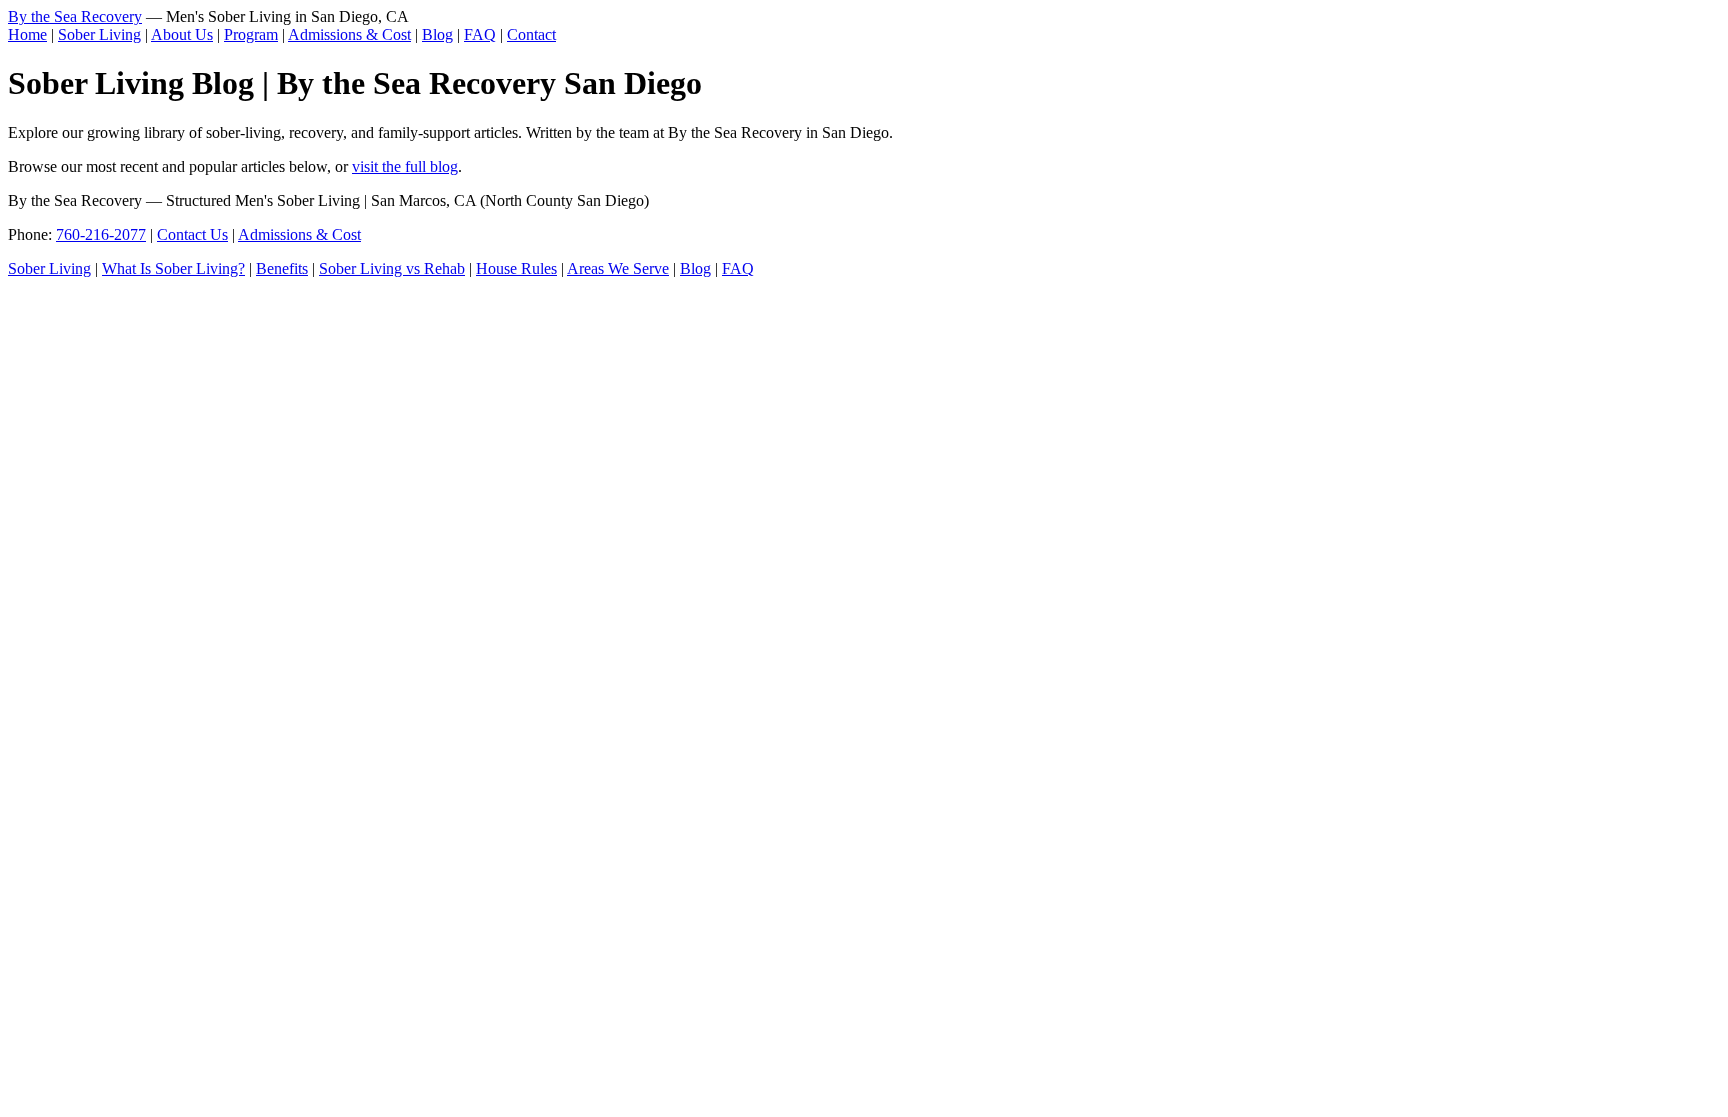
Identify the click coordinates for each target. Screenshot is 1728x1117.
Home (27, 34)
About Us (182, 34)
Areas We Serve (618, 268)
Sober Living (99, 34)
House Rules (516, 268)
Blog (437, 34)
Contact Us (192, 234)
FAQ (480, 34)
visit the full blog (405, 166)
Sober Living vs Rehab (392, 268)
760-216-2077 (101, 234)
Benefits (282, 268)
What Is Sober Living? (173, 268)
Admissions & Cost (349, 34)
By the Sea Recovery (75, 16)
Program (251, 34)
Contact (531, 34)
